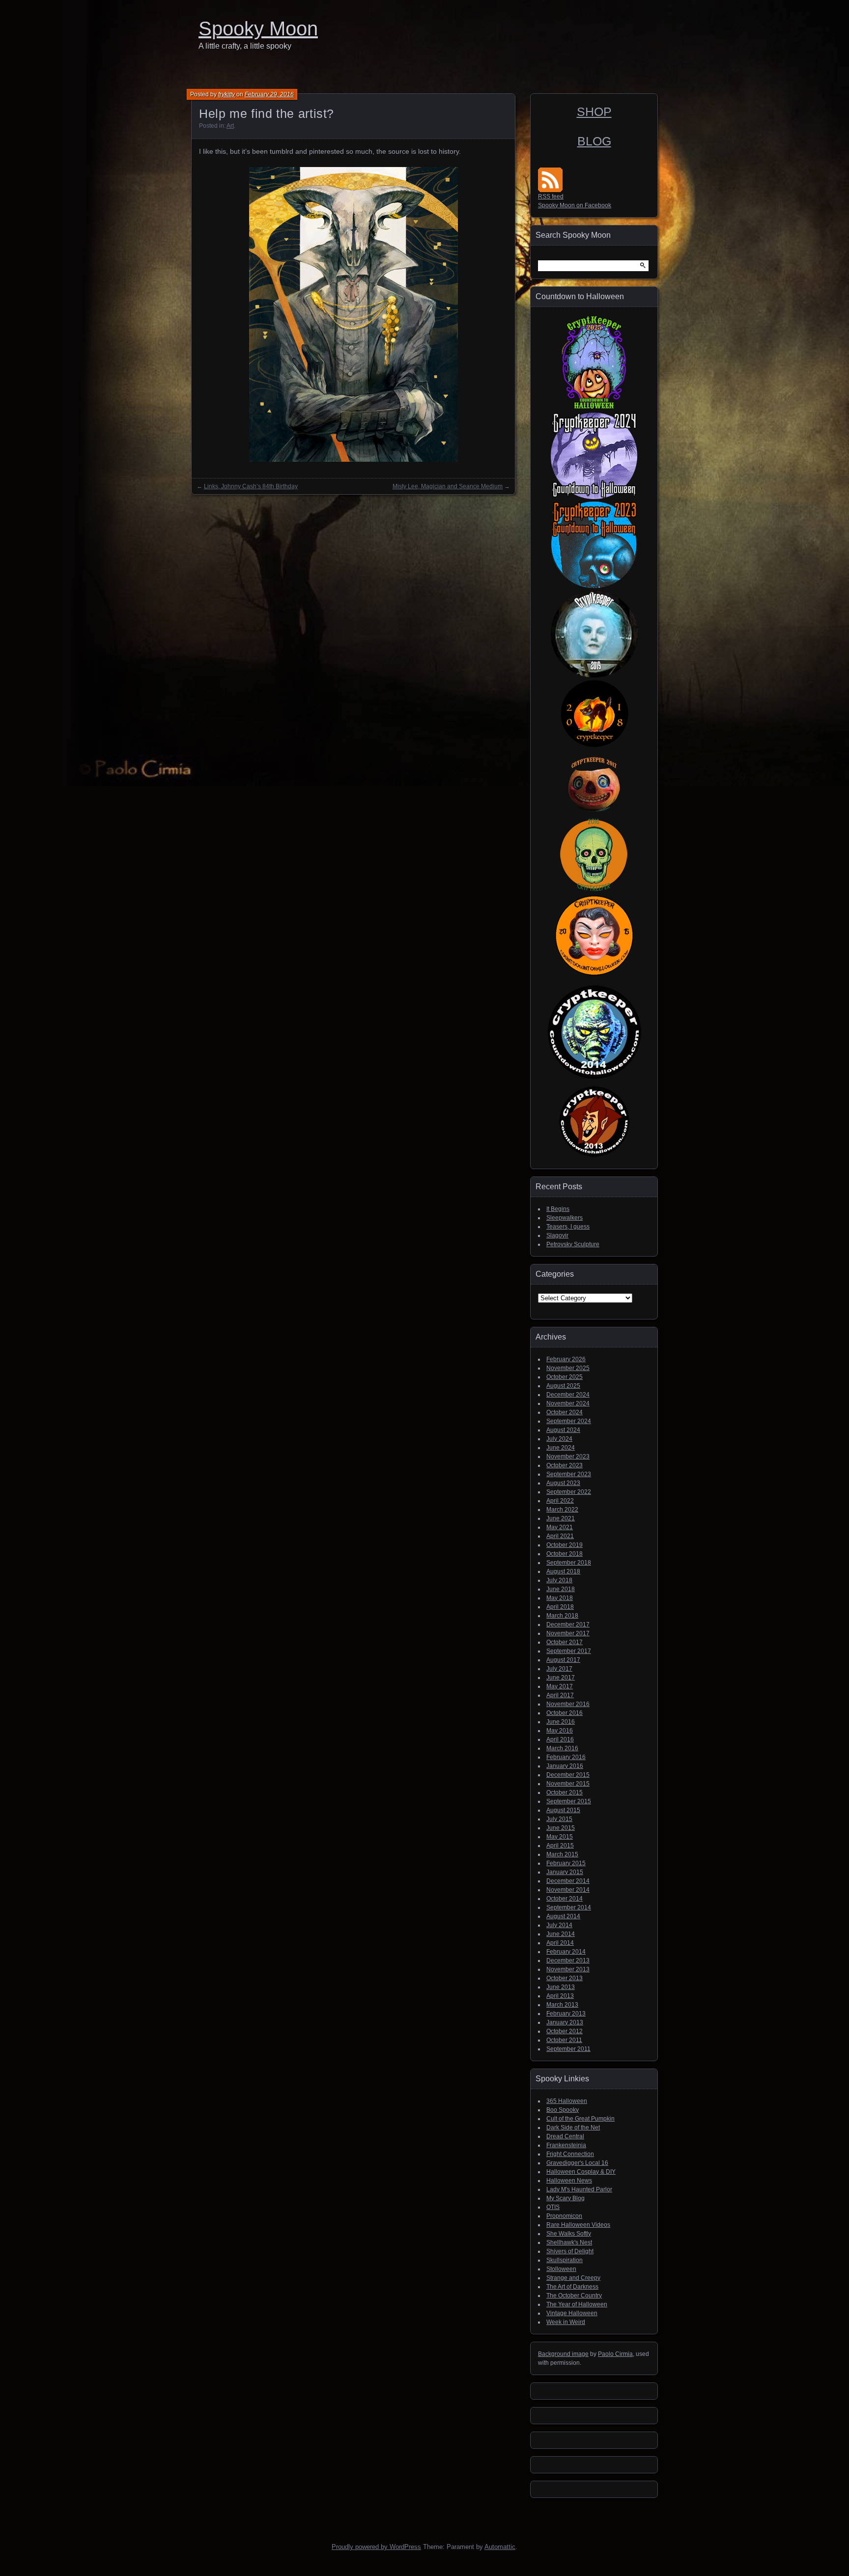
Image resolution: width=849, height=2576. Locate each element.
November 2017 (568, 1633)
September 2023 (569, 1474)
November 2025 (568, 1368)
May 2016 (560, 1731)
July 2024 (559, 1439)
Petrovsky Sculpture (573, 1244)
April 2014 (560, 1943)
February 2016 (566, 1757)
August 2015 (563, 1810)
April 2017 (560, 1695)
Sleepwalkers (565, 1218)
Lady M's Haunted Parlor (579, 2189)
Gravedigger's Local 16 (577, 2163)
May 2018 (560, 1598)
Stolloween (561, 2269)
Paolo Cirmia (615, 2354)
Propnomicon (564, 2216)
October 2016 (565, 1713)
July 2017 (559, 1669)
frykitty (226, 94)
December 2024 (568, 1395)
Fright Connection (570, 2154)
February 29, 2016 (269, 94)
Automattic (500, 2547)
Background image (563, 2354)
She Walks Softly (569, 2234)
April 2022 (560, 1501)
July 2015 (559, 1819)
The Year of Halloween (577, 2304)
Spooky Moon (258, 28)
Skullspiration (565, 2260)
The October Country (574, 2296)
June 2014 (561, 1934)
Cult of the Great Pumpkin (580, 2119)
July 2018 (559, 1580)
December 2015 (568, 1775)
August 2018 (563, 1571)
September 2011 (568, 2049)
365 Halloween (567, 2101)
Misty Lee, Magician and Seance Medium (448, 486)
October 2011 (564, 2040)
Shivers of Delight (570, 2251)
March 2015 (562, 1854)
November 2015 (568, 1784)
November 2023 (568, 1456)
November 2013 (568, 1969)
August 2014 (563, 1916)
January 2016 (565, 1766)
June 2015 (561, 1828)
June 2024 (561, 1448)
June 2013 (561, 1987)
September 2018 (569, 1563)
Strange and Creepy (573, 2278)
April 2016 (560, 1739)
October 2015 (565, 1792)
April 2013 (560, 1996)
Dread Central (565, 2136)
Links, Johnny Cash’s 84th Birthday (251, 486)
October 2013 (565, 1978)
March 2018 (562, 1616)
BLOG (594, 141)
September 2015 (569, 1801)
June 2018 (561, 1589)
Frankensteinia (566, 2145)
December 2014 (568, 1881)
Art (230, 126)
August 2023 (563, 1483)
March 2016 (562, 1748)
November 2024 (568, 1403)
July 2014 (559, 1925)
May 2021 (560, 1527)
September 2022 (569, 1492)
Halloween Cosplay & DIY (581, 2172)
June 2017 (561, 1678)
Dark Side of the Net (573, 2128)
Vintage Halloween (572, 2313)
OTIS (553, 2207)
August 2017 (563, 1660)
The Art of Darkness (572, 2287)
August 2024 (563, 1430)
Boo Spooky (563, 2110)
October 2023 (565, 1465)
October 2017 (565, 1642)
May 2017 (560, 1686)
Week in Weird (566, 2322)
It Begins (558, 1209)
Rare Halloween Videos (578, 2225)
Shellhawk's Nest (569, 2242)
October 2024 (565, 1412)
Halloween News (569, 2181)
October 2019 (565, 1545)
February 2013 (566, 2014)
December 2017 (568, 1624)
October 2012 (565, 2031)
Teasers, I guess (568, 1227)
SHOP (594, 112)
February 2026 (566, 1359)
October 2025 (565, 1377)
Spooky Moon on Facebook (575, 205)
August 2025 (563, 1386)
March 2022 (562, 1510)
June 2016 (561, 1722)
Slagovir (557, 1235)
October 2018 (565, 1554)
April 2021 (560, 1536)
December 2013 (568, 1960)
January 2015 (565, 1872)
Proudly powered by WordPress (376, 2547)
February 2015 (566, 1863)
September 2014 (569, 1907)
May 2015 (560, 1837)
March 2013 (562, 2005)
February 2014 (566, 1952)
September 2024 (569, 1421)
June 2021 (561, 1518)
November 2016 (568, 1704)
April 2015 (560, 1846)
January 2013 (565, 2022)
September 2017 (569, 1651)
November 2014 (568, 1890)
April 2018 (560, 1607)
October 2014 (565, 1899)
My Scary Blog (566, 2198)
